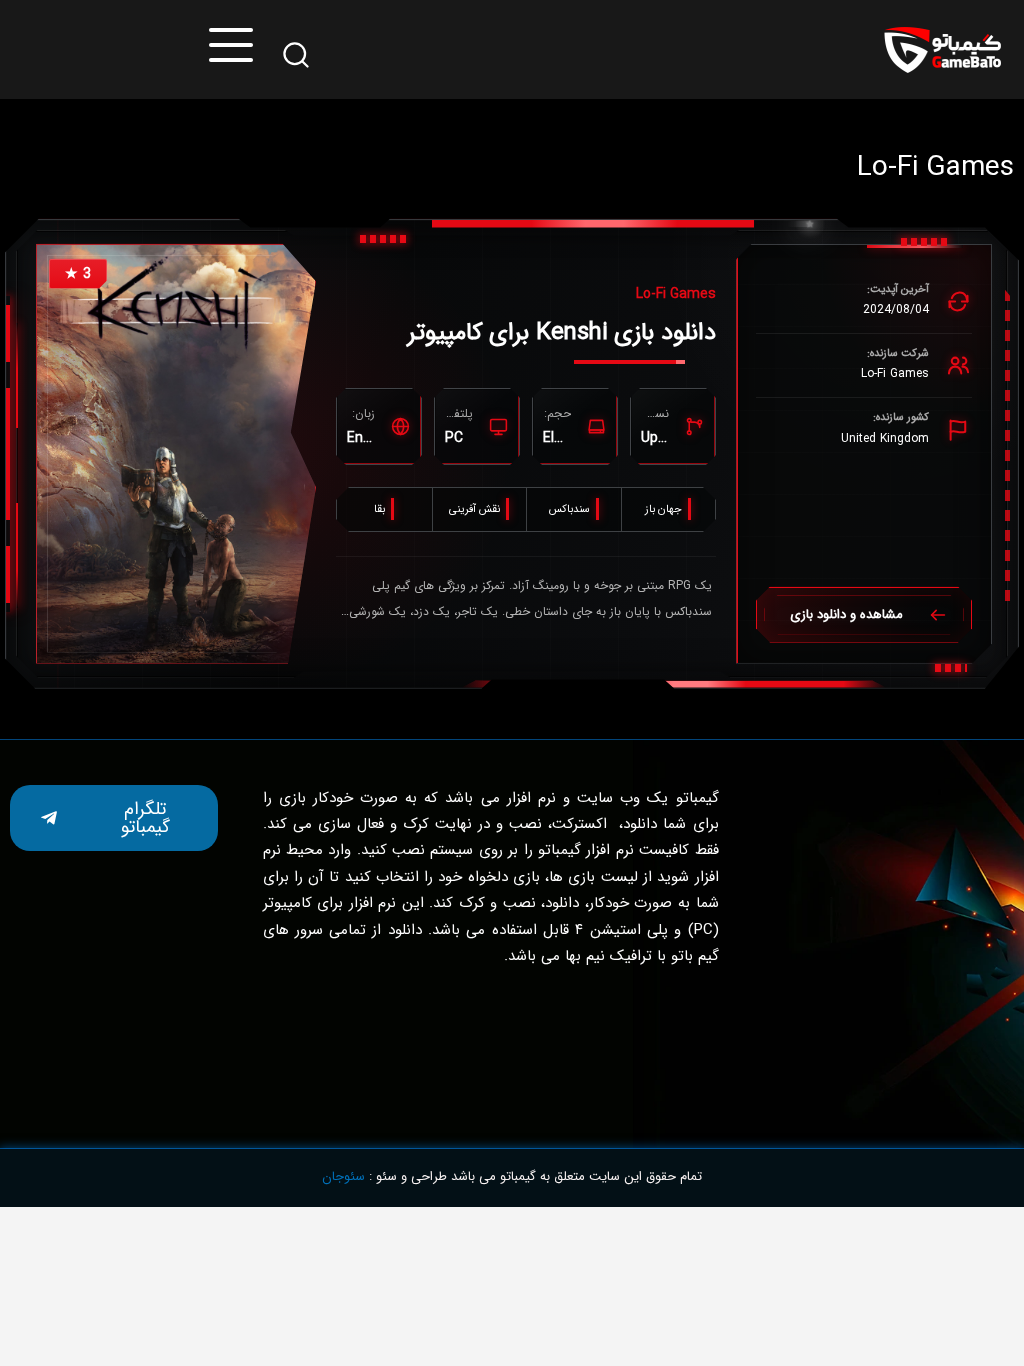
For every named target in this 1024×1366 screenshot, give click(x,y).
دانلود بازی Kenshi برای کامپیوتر (562, 333)
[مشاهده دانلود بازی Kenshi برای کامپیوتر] (176, 454)
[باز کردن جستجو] (296, 55)
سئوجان (343, 1176)
